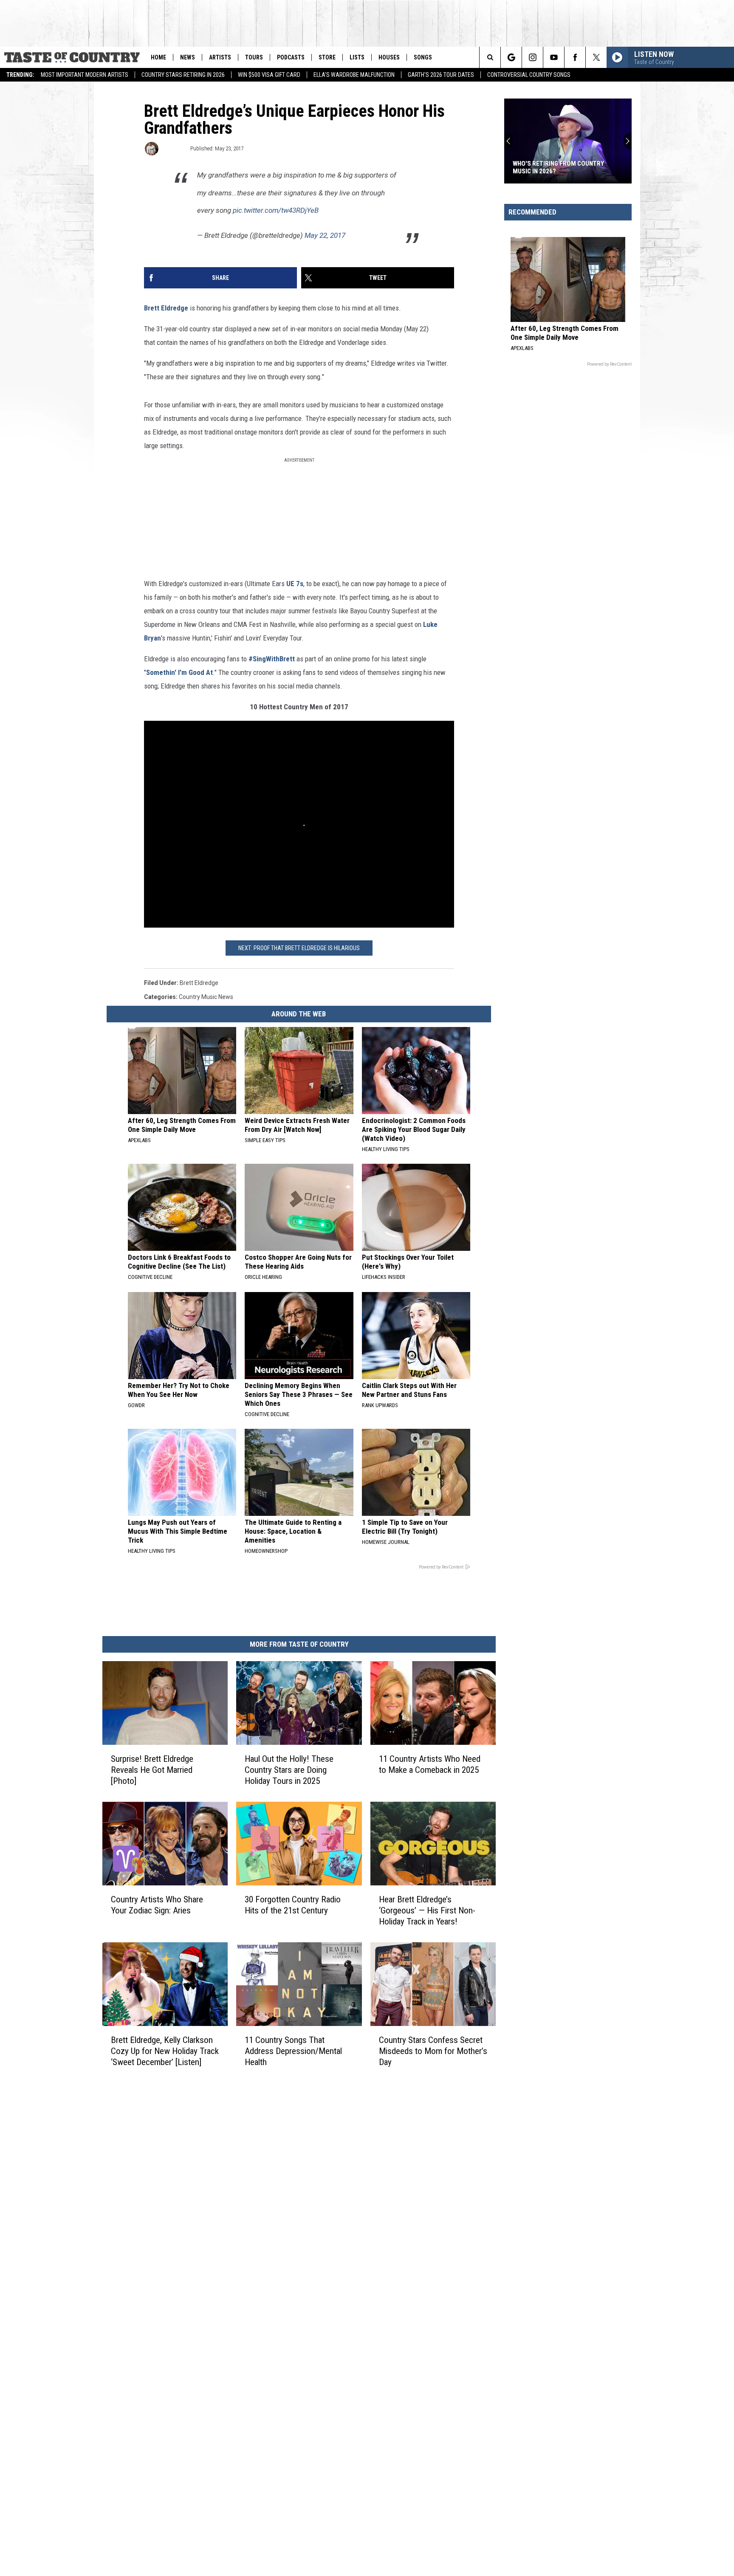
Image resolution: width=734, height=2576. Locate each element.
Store (327, 57)
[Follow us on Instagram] (532, 57)
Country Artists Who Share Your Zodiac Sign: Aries (157, 1904)
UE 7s (295, 584)
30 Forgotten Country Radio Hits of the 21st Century (293, 1904)
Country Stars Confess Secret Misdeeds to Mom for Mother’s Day (433, 2051)
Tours (254, 57)
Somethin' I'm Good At (179, 672)
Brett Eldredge (166, 308)
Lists (357, 57)
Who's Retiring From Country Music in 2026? (558, 167)
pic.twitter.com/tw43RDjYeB (276, 210)
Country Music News (206, 997)
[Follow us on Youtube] (554, 57)
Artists (220, 57)
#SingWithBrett (272, 659)
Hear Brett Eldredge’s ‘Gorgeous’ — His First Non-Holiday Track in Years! (427, 1910)
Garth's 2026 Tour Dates (441, 75)
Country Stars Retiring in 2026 (183, 75)
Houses (389, 57)
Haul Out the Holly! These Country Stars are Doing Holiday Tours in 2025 (289, 1769)
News (188, 57)
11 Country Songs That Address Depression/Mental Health (293, 2051)
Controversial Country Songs (529, 75)
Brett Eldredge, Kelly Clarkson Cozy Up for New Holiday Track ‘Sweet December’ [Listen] (165, 2051)
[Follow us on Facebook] (575, 57)
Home (158, 57)
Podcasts (291, 57)
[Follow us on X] (596, 57)
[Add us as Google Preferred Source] (511, 57)
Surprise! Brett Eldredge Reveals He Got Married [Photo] (152, 1769)
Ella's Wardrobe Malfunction (354, 75)
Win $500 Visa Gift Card (269, 75)
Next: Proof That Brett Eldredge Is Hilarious (299, 948)
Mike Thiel (174, 148)
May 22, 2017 (325, 235)
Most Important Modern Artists (85, 75)
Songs (423, 57)
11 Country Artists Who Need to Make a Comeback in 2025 (430, 1764)
